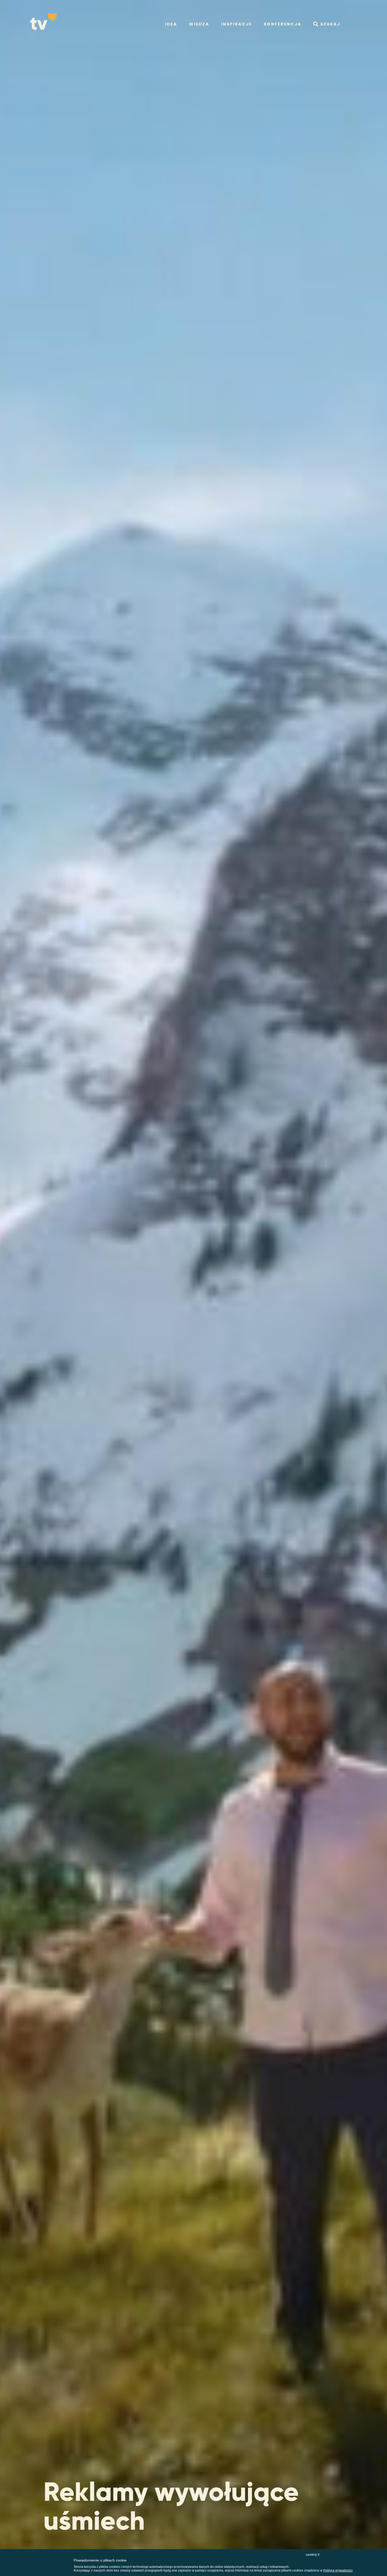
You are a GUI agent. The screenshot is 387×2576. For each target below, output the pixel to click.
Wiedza (199, 24)
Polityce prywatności (338, 2570)
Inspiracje (237, 24)
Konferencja (283, 24)
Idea (171, 24)
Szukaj (330, 24)
